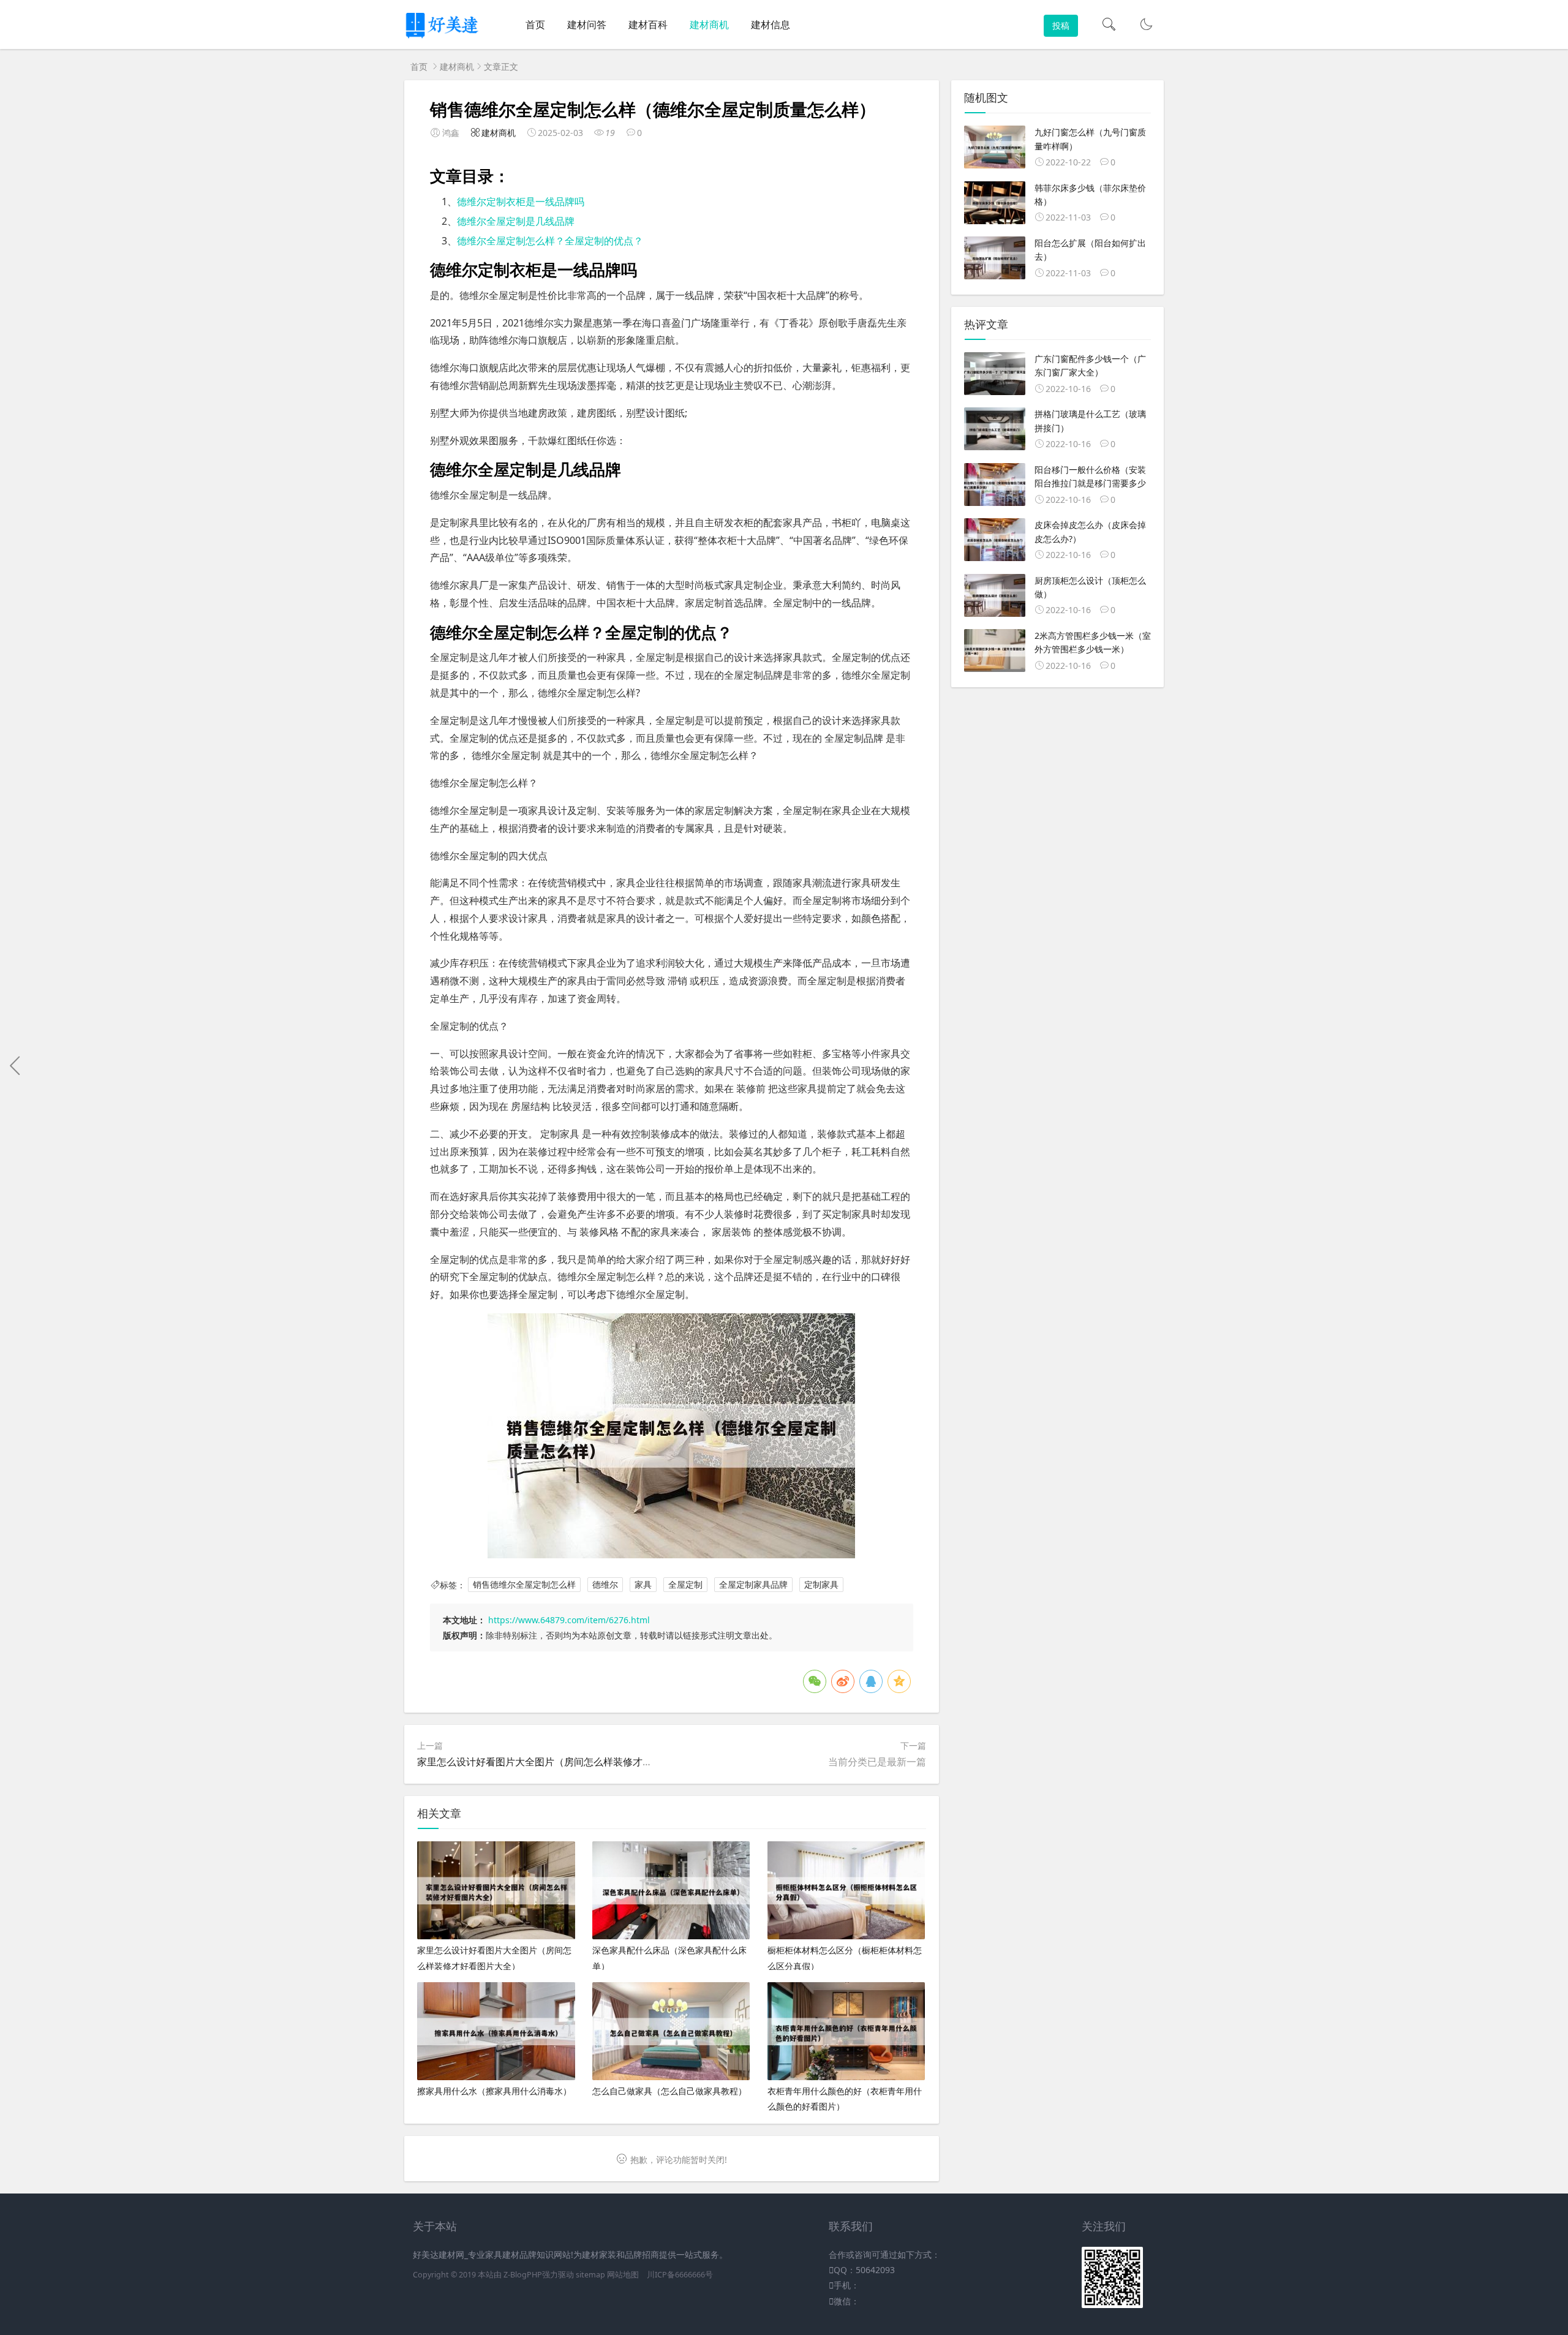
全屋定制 (685, 1585)
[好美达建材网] (443, 37)
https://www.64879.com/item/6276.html (569, 1620)
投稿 (1061, 25)
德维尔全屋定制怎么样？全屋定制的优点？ (550, 241)
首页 (535, 25)
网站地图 (623, 2275)
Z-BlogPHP (523, 2275)
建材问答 (587, 25)
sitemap (590, 2275)
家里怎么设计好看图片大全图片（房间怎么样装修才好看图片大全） (564, 1762)
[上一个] (15, 1066)
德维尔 (605, 1585)
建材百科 (648, 25)
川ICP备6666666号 (680, 2275)
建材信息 (771, 25)
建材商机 (709, 25)
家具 (643, 1585)
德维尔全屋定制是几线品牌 (516, 221)
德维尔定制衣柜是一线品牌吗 (521, 202)
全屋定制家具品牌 (753, 1585)
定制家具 (821, 1585)
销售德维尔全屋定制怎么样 (524, 1585)
